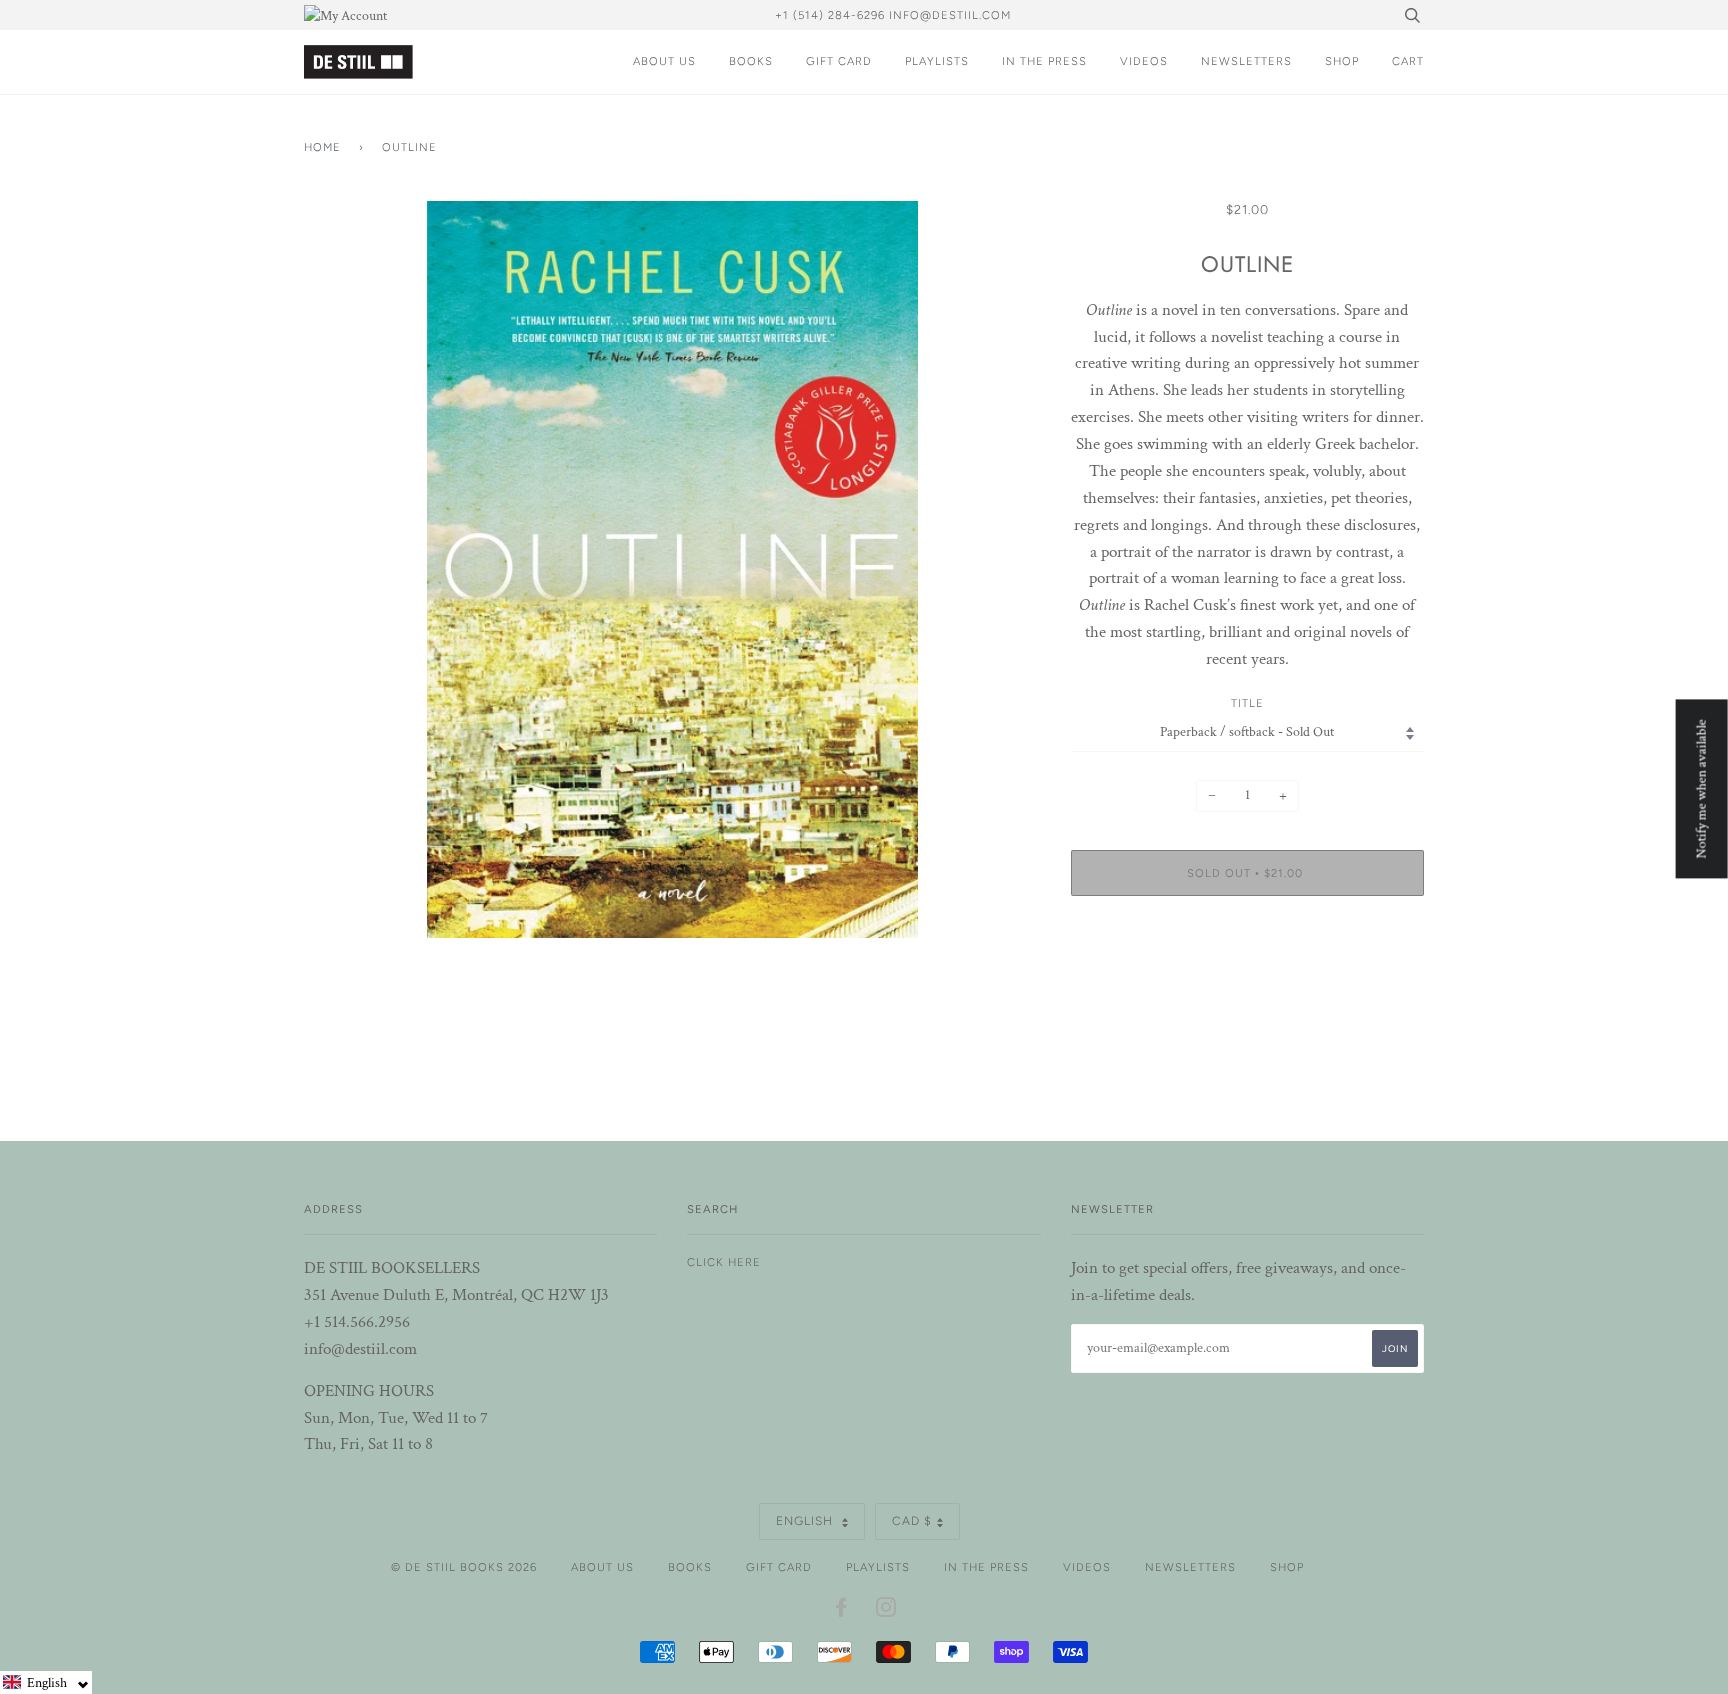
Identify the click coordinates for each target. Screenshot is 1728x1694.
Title (1247, 703)
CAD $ (912, 1521)
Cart (1408, 61)
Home (322, 147)
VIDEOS (1144, 61)
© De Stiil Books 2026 (464, 1567)
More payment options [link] (1247, 980)
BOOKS (751, 61)
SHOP (1342, 61)
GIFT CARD (839, 61)
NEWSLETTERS (1246, 61)
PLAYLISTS (937, 61)
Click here (724, 1262)
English (806, 1521)
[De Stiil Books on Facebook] (841, 1611)
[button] (46, 1682)
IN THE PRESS (1044, 61)
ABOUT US (664, 61)
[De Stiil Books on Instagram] (886, 1611)
